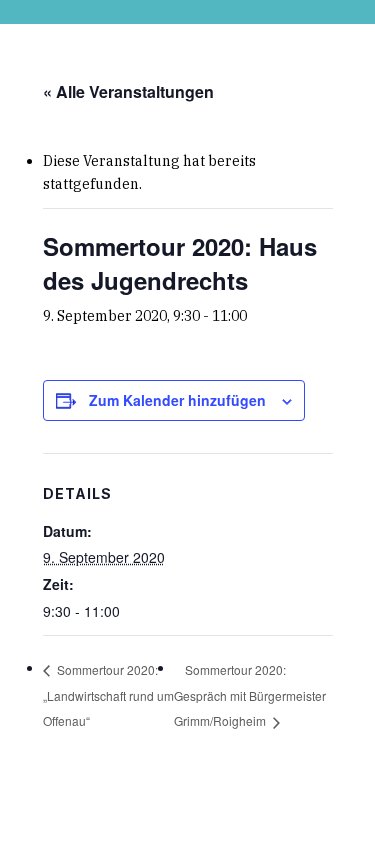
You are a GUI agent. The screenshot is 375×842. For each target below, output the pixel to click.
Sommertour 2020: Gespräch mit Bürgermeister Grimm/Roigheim (250, 695)
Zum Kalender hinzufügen (177, 400)
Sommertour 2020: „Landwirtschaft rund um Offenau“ (108, 694)
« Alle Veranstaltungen (128, 91)
